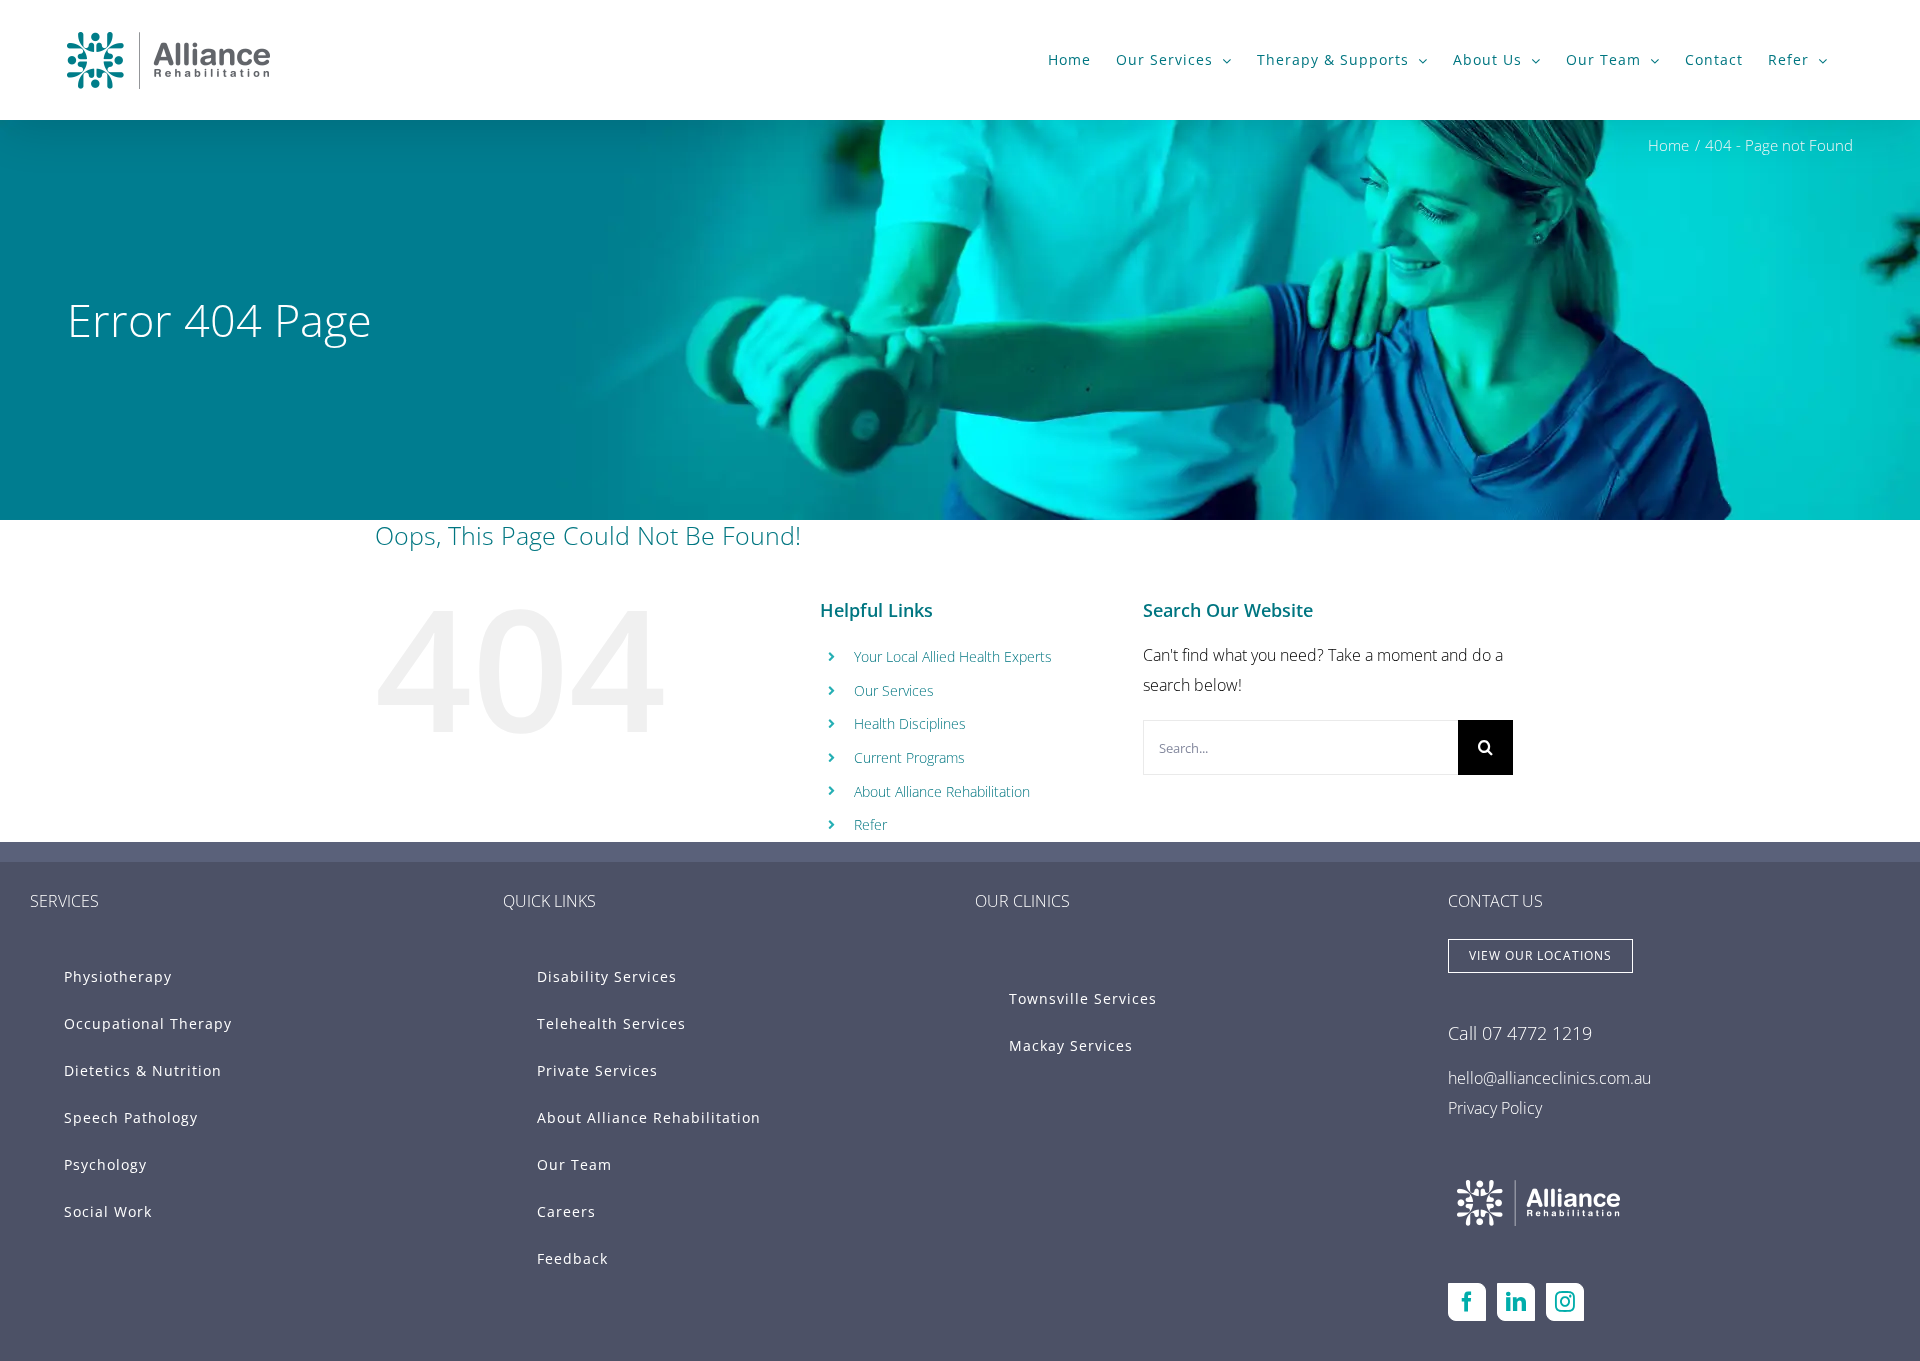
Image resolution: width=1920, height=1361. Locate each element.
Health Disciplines (910, 723)
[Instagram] (1565, 1302)
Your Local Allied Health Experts (953, 656)
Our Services (894, 690)
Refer (870, 824)
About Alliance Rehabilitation (942, 791)
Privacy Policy (1495, 1108)
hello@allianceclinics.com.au (1549, 1078)
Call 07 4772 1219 (1520, 1033)
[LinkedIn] (1516, 1302)
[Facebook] (1467, 1302)
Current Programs (909, 757)
